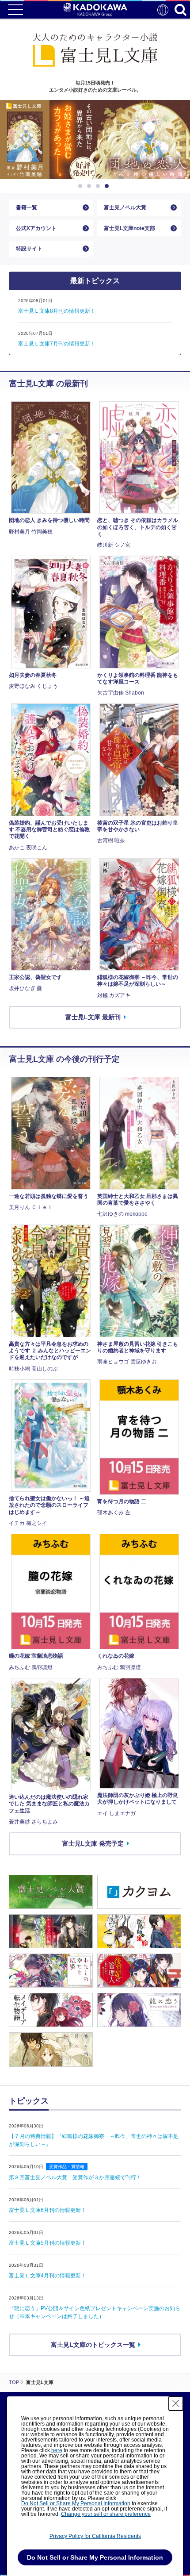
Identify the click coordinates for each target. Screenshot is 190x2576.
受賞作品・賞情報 (67, 2167)
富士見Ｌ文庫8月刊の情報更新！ (57, 311)
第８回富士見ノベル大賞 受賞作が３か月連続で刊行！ (75, 2177)
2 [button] (91, 186)
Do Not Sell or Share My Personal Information (76, 2503)
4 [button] (108, 186)
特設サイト (29, 249)
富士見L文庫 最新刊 (93, 1017)
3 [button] (99, 186)
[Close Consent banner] (176, 2403)
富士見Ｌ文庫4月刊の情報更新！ (47, 2276)
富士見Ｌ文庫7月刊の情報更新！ (57, 344)
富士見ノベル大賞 (125, 207)
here (57, 2450)
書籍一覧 (27, 207)
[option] (95, 140)
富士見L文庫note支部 (129, 228)
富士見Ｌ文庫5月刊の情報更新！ (47, 2243)
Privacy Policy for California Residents (95, 2536)
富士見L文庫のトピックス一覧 (93, 2345)
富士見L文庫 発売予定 (93, 1843)
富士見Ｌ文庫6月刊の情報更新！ (47, 2210)
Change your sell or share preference (106, 2514)
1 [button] (82, 186)
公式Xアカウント (36, 228)
